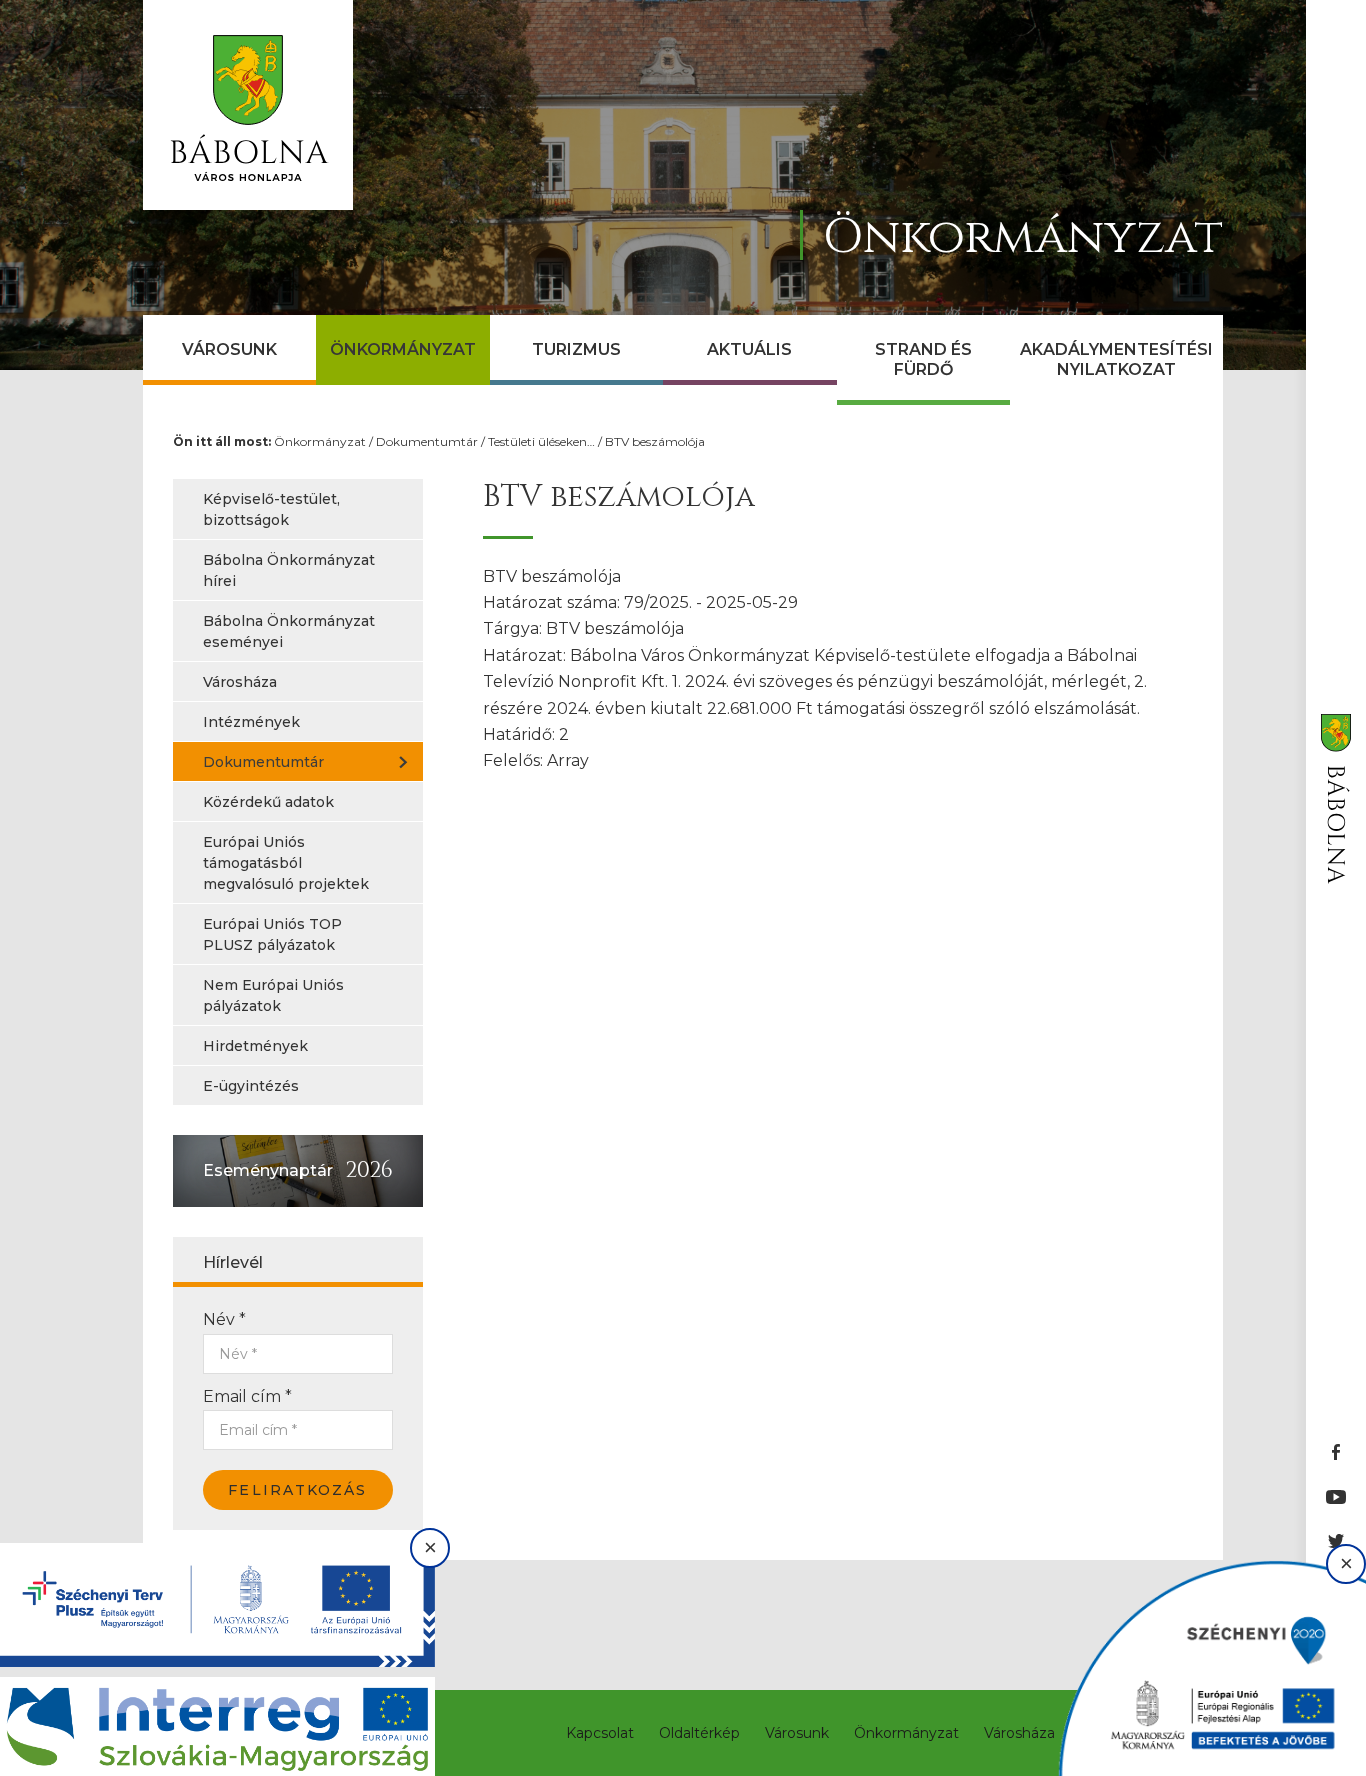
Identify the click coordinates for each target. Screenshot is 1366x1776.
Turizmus (576, 349)
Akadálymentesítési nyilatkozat (1116, 359)
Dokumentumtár (427, 441)
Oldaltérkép (699, 1733)
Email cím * (247, 1396)
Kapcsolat (600, 1733)
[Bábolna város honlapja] (248, 105)
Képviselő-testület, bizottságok (271, 509)
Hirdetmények (255, 1046)
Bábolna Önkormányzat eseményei (289, 631)
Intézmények (251, 722)
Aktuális (749, 349)
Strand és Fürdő (923, 359)
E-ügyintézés (251, 1086)
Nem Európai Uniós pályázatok (273, 995)
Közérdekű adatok (268, 802)
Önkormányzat (403, 349)
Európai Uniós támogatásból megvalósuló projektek (286, 863)
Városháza (240, 682)
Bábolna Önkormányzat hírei (289, 570)
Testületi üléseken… (541, 441)
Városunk (229, 349)
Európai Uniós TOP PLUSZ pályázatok (272, 934)
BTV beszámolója (655, 441)
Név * (224, 1319)
